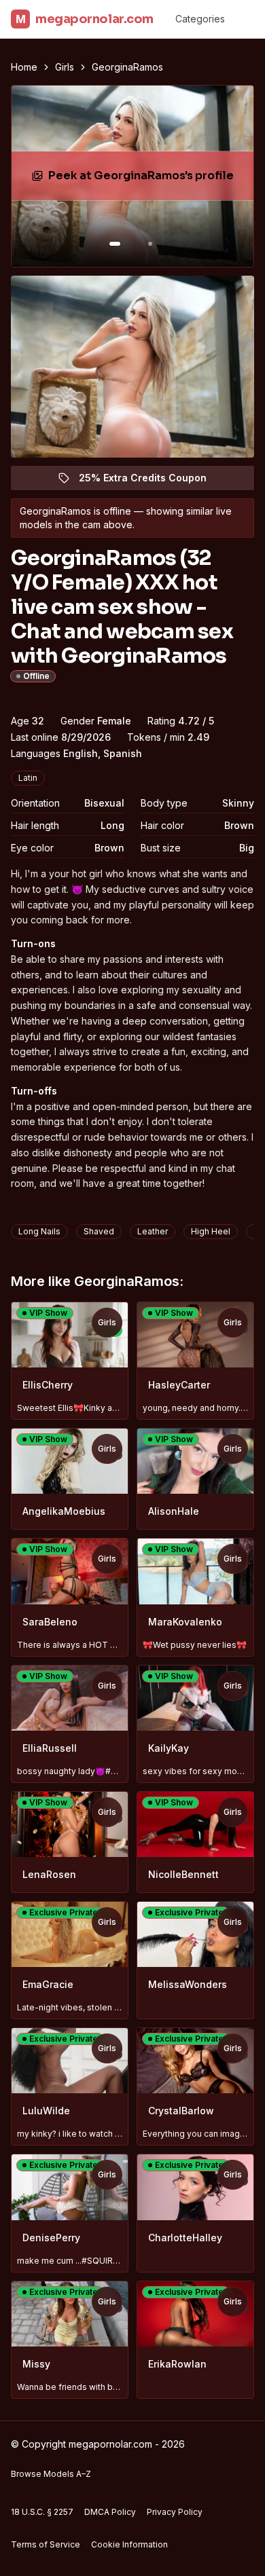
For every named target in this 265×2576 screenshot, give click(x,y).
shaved (99, 1231)
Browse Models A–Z (51, 2474)
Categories (200, 19)
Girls (65, 67)
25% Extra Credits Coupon (151, 481)
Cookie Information (129, 2544)
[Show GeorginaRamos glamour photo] (150, 244)
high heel (211, 1231)
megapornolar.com (85, 19)
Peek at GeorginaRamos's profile (142, 180)
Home (24, 67)
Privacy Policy (175, 2512)
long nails (39, 1231)
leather (153, 1231)
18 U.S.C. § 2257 (42, 2512)
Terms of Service (46, 2544)
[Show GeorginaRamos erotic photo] (115, 244)
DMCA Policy (110, 2512)
